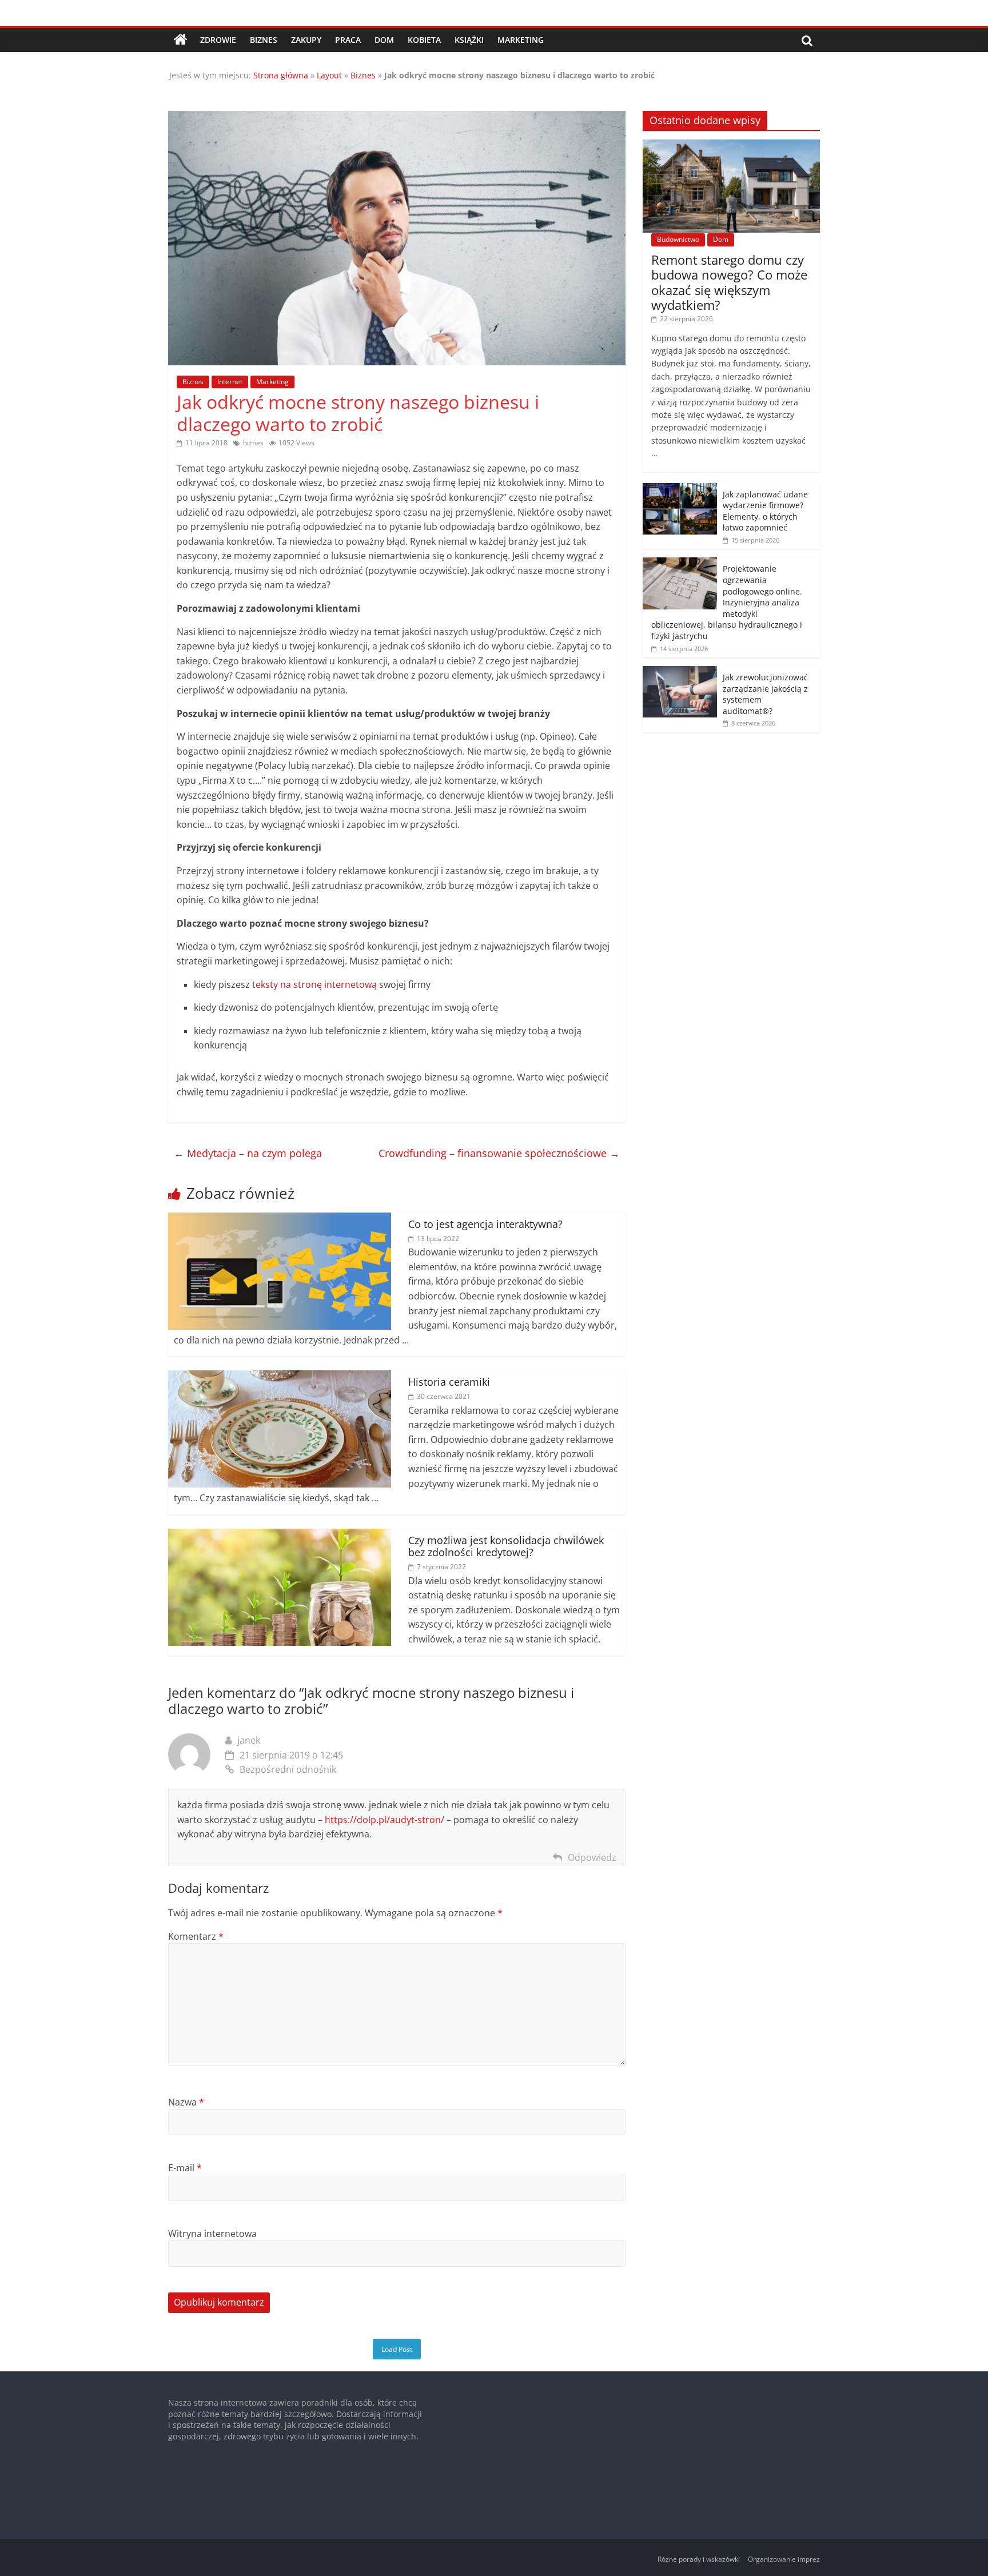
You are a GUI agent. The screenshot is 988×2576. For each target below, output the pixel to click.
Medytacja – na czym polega (248, 1153)
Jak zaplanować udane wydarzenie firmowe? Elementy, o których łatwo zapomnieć (765, 511)
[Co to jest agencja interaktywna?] (280, 1219)
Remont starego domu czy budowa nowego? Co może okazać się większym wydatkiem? (729, 282)
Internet (230, 382)
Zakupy (306, 40)
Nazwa (186, 2102)
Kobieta (424, 40)
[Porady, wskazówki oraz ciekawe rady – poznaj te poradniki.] (181, 40)
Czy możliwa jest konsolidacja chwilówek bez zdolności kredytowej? (506, 1546)
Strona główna (281, 75)
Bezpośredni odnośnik (288, 1769)
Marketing (521, 40)
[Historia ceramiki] (280, 1377)
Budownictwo (678, 239)
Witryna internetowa (212, 2234)
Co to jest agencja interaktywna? (485, 1224)
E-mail (185, 2168)
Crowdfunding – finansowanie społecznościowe (499, 1153)
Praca (348, 40)
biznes (253, 443)
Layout (329, 75)
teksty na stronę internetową (314, 984)
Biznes (264, 40)
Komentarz (196, 1936)
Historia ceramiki (449, 1382)
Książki (469, 40)
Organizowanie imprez (784, 2559)
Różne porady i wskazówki (699, 2559)
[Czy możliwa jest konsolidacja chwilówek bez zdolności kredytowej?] (280, 1536)
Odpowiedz (592, 1857)
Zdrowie (218, 40)
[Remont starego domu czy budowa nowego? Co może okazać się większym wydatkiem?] (731, 145)
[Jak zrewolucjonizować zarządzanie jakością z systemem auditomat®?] (680, 672)
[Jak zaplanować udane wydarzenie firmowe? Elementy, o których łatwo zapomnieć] (680, 489)
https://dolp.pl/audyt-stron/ (385, 1820)
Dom (384, 40)
